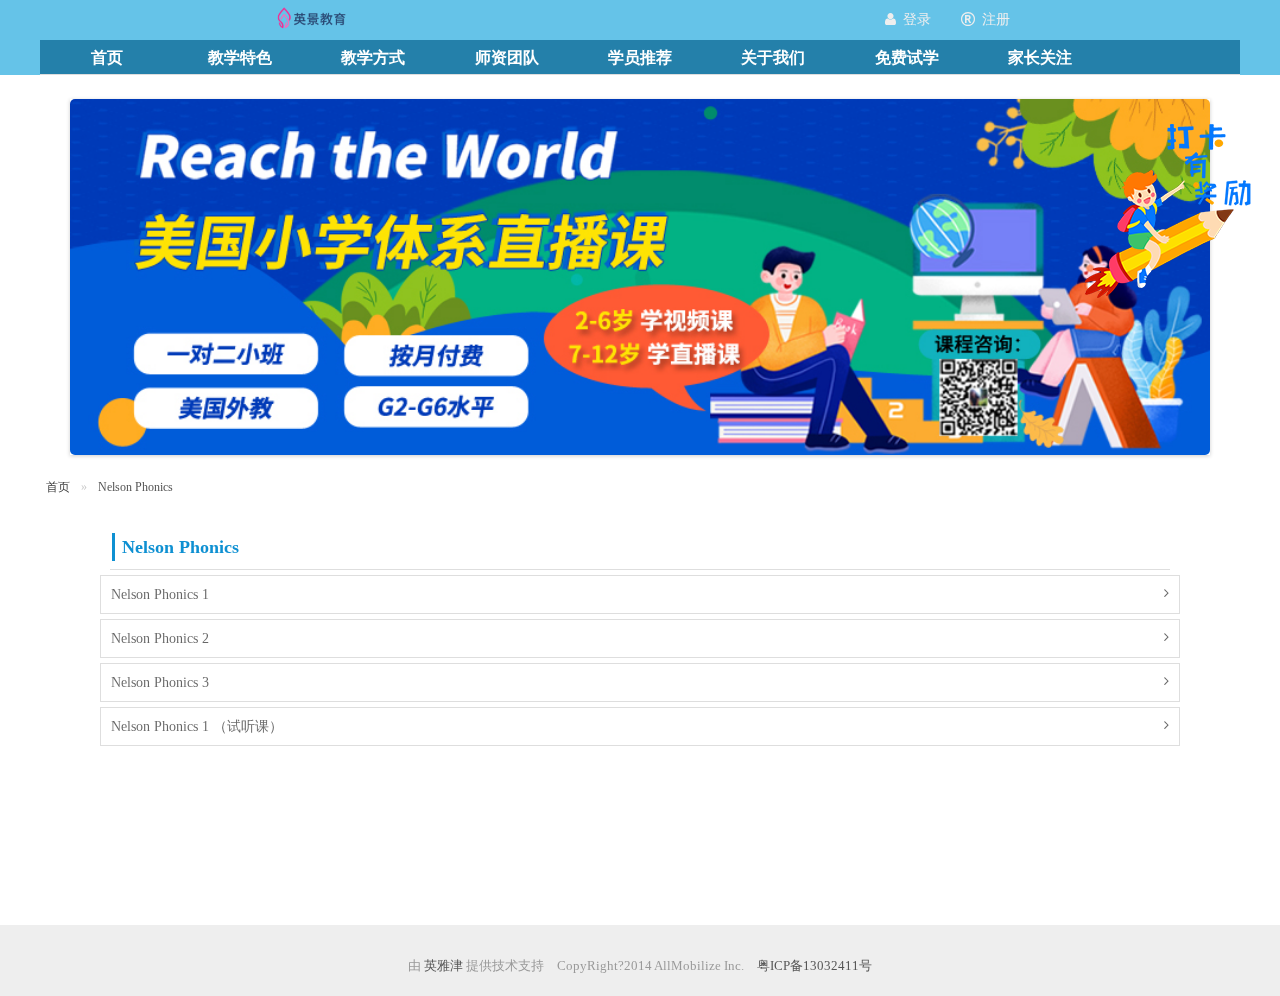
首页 (58, 487)
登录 (917, 19)
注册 (996, 19)
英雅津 (443, 965)
